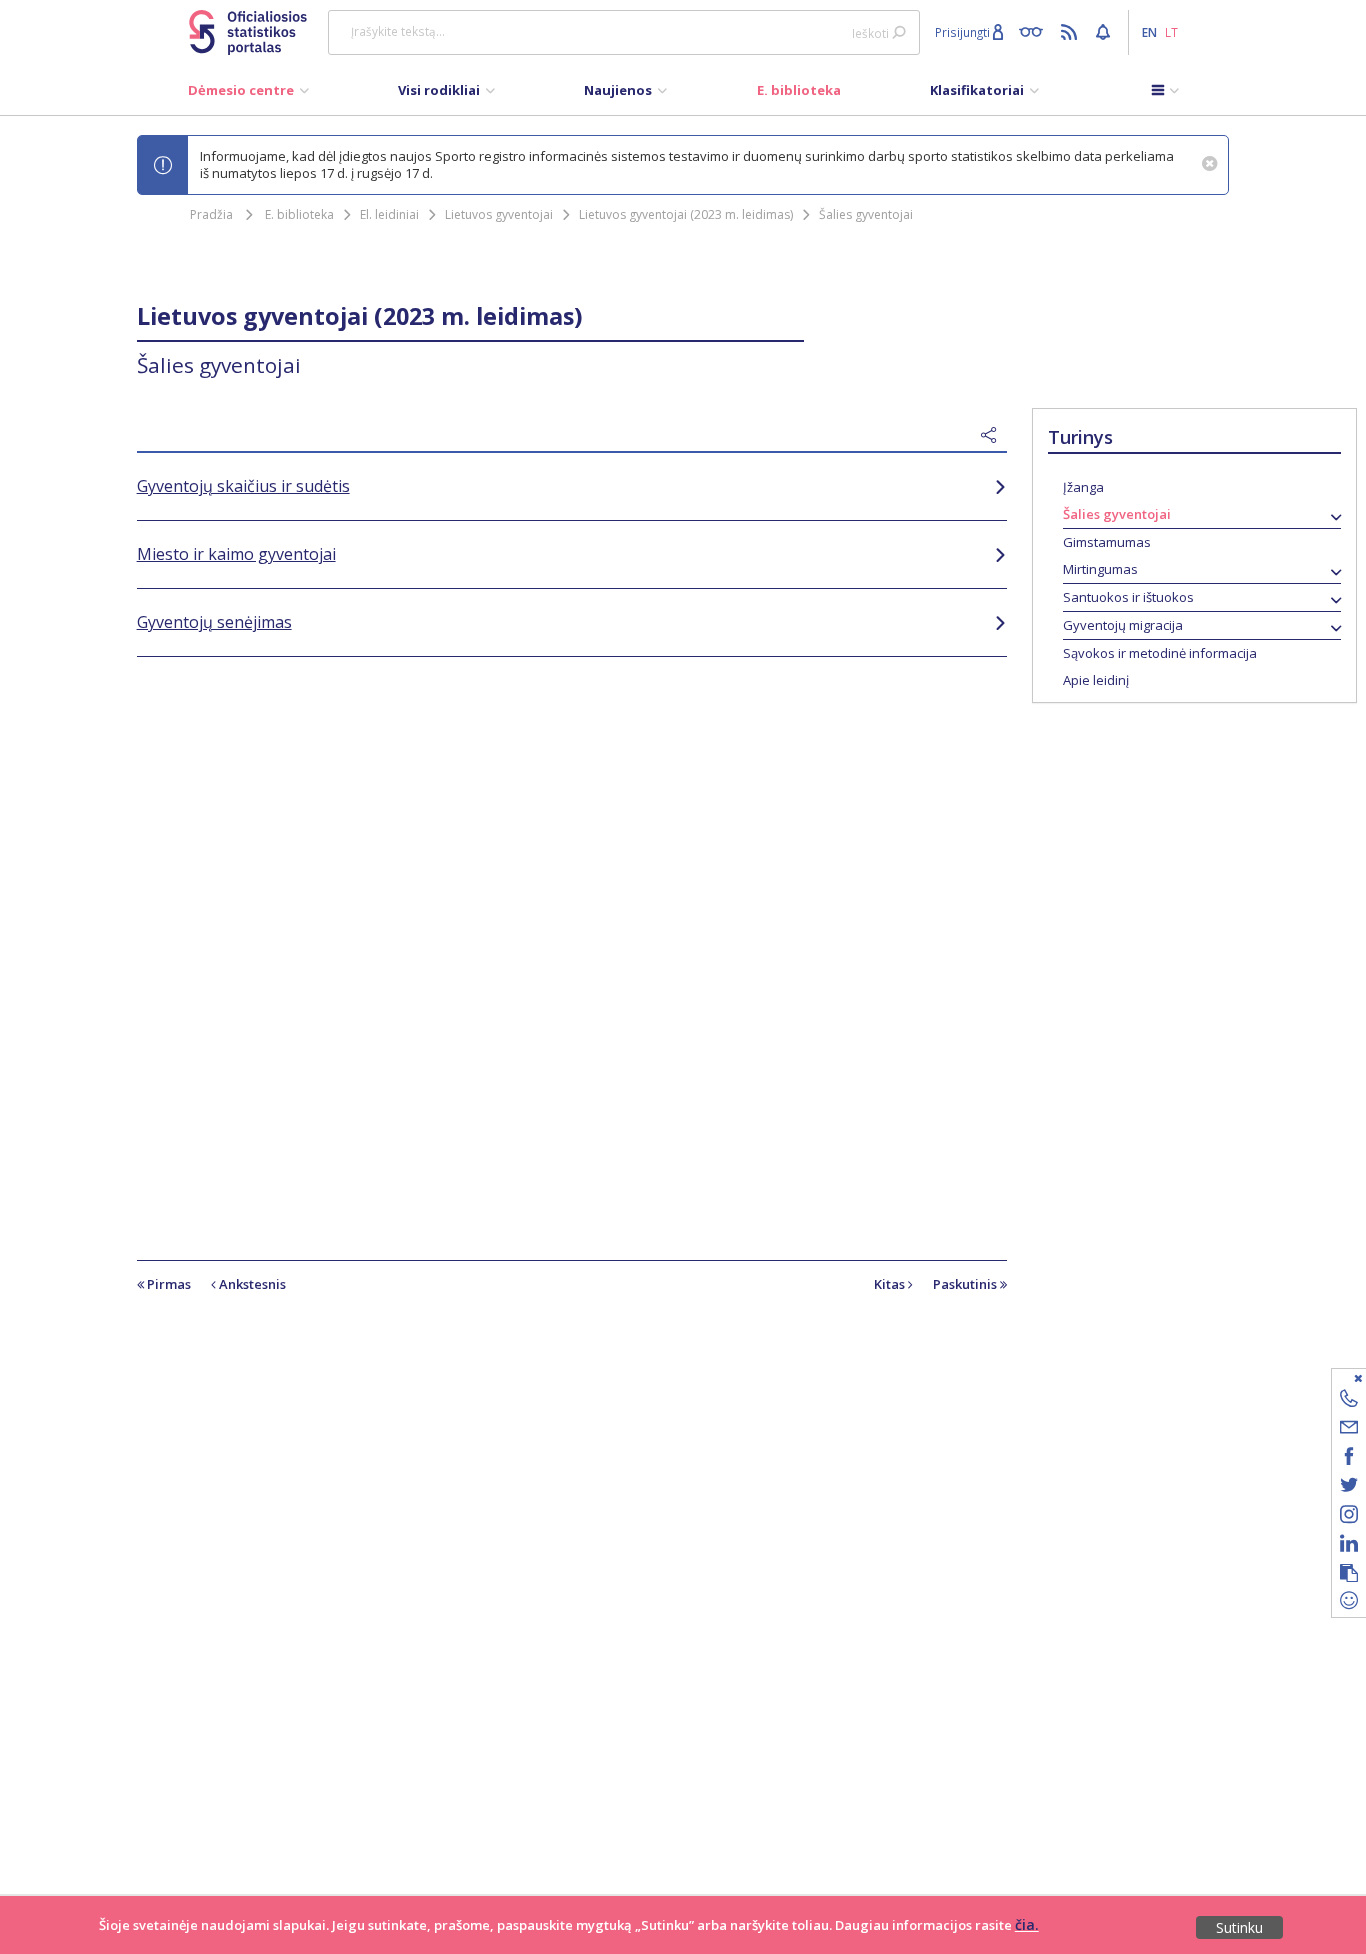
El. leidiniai (389, 214)
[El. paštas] (1349, 1430)
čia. (1027, 1924)
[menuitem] (248, 95)
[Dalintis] (994, 436)
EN (1149, 32)
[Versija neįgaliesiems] (1035, 31)
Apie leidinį (1096, 680)
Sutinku (1239, 1927)
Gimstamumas (1107, 542)
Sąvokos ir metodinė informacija (1160, 653)
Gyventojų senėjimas (214, 622)
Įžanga (1083, 487)
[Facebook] (1349, 1459)
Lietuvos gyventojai (499, 214)
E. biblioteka (299, 214)
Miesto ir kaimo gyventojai (236, 554)
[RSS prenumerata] (1071, 31)
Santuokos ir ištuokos (1128, 597)
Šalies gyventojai (866, 214)
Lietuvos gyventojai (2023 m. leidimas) (686, 214)
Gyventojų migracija (1123, 625)
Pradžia (211, 214)
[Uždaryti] (1336, 1377)
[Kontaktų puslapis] (1349, 1401)
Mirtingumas (1100, 569)
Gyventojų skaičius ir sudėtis (243, 486)
